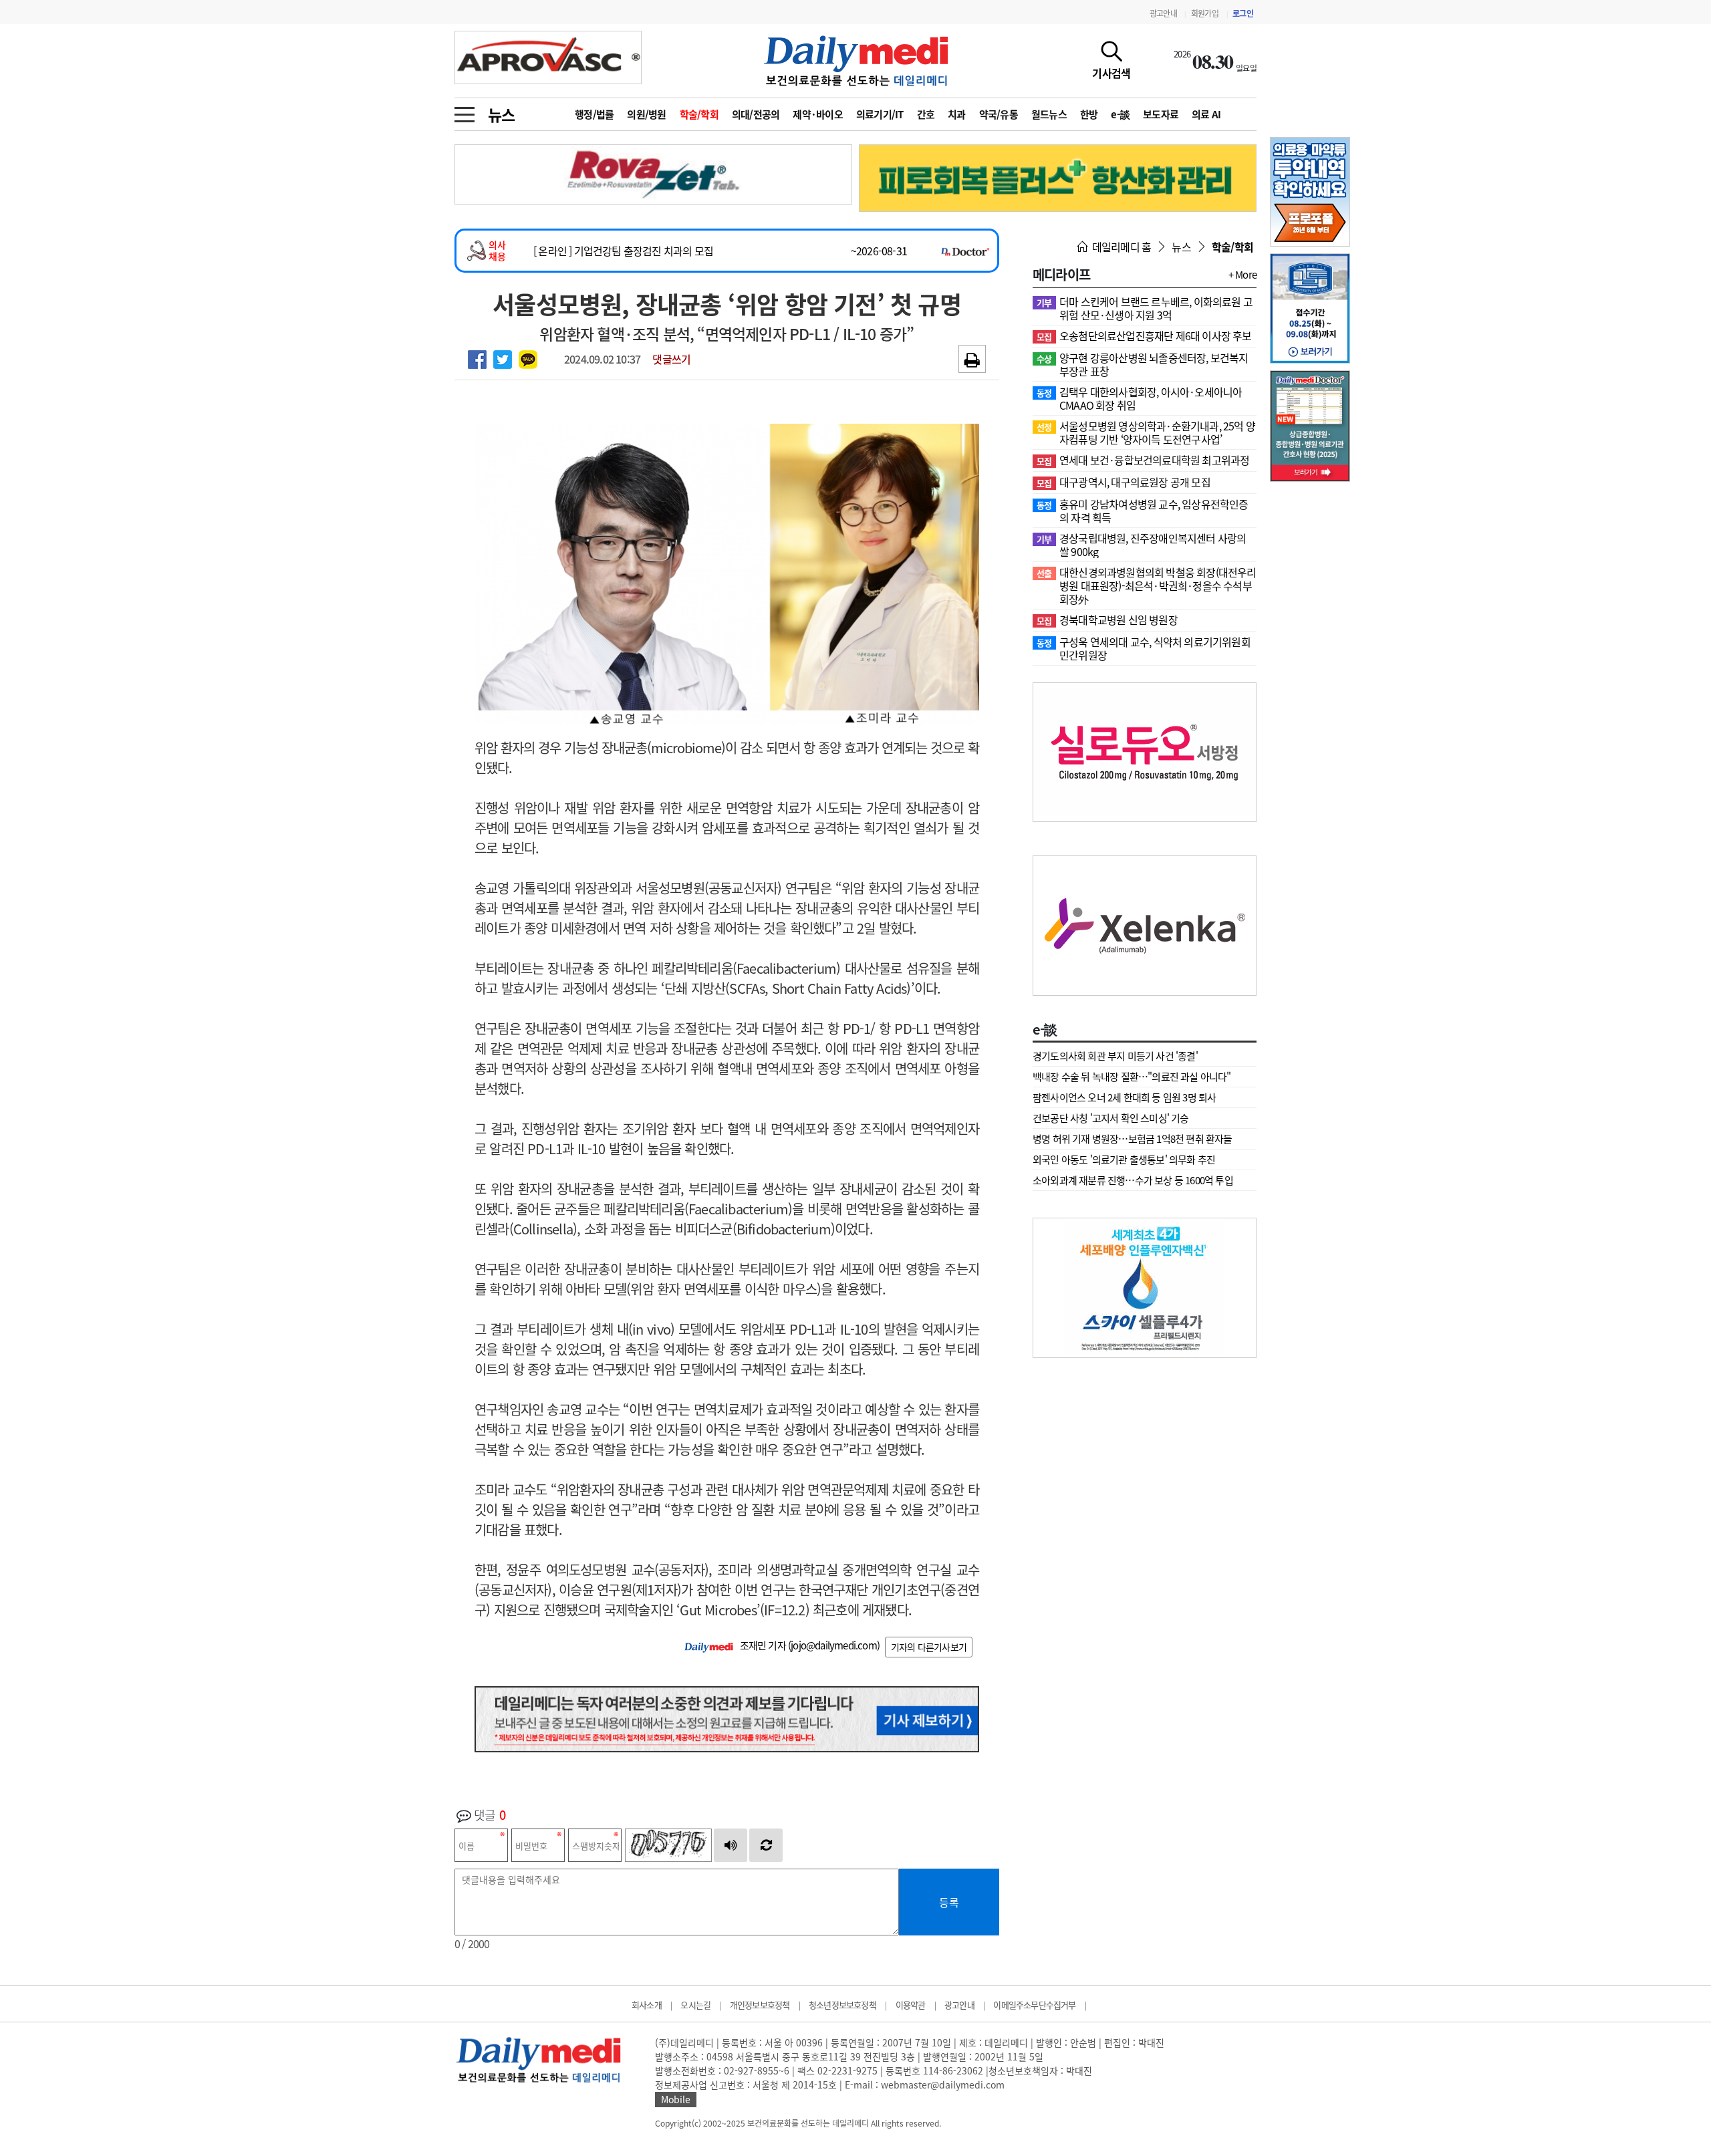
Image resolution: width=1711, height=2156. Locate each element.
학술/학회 (699, 114)
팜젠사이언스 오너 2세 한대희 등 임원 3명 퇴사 (1124, 1097)
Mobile (676, 2099)
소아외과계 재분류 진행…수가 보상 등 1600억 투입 (1133, 1180)
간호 (926, 114)
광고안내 (1163, 13)
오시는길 (695, 2005)
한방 (1089, 114)
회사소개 (647, 2005)
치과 (957, 114)
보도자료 (1161, 114)
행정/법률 (594, 114)
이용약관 (911, 2005)
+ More (1242, 275)
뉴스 (501, 114)
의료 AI (1206, 114)
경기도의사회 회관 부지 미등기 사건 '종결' (1115, 1056)
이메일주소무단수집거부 (1034, 2005)
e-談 (1120, 114)
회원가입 (1205, 13)
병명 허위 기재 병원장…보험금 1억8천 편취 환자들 (1133, 1139)
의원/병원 (646, 114)
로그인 (1243, 13)
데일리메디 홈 (1121, 247)
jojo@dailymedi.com (834, 1645)
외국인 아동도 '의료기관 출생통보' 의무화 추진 (1124, 1160)
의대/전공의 (756, 114)
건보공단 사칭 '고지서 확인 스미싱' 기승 (1111, 1118)
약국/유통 (999, 114)
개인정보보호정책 (760, 2005)
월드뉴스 (1049, 114)
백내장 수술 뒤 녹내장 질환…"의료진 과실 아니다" (1132, 1077)
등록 (949, 1902)
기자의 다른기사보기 (929, 1647)
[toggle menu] (465, 111)
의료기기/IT (880, 114)
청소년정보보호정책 (842, 2005)
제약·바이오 (818, 114)
